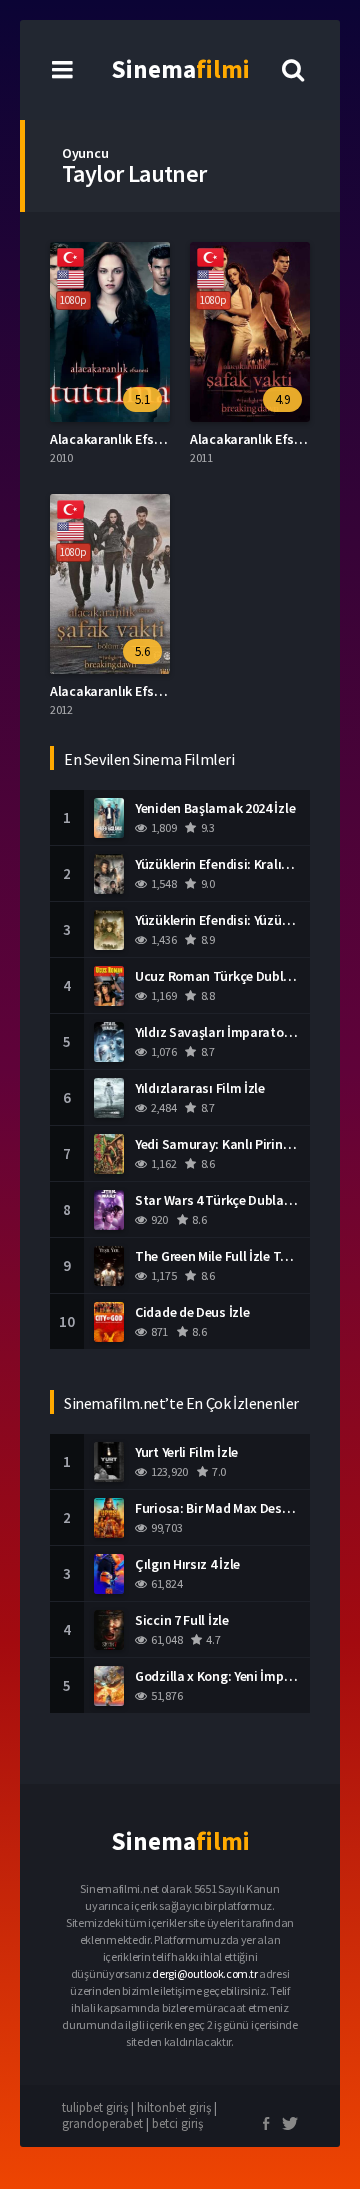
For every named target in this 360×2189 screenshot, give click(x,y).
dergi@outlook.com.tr (204, 1973)
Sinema (180, 69)
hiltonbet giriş (174, 2107)
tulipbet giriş (95, 2107)
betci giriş (177, 2123)
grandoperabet (102, 2123)
